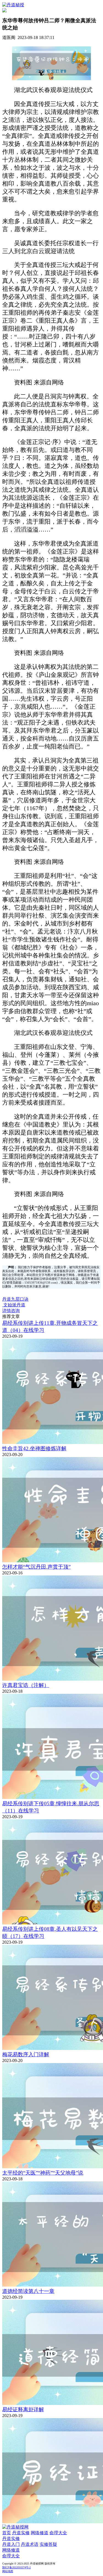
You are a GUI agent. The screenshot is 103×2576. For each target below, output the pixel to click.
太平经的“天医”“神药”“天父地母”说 (43, 2173)
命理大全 (58, 2533)
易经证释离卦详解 (23, 2409)
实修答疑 (48, 2544)
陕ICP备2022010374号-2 (16, 2567)
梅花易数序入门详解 (26, 2054)
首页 (7, 2533)
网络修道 (40, 2533)
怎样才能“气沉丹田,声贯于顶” (36, 1567)
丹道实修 (21, 2533)
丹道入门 (11, 2544)
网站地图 (8, 2571)
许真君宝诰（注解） (26, 1685)
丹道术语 (30, 2544)
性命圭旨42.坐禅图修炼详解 (34, 1448)
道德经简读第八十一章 (28, 2291)
